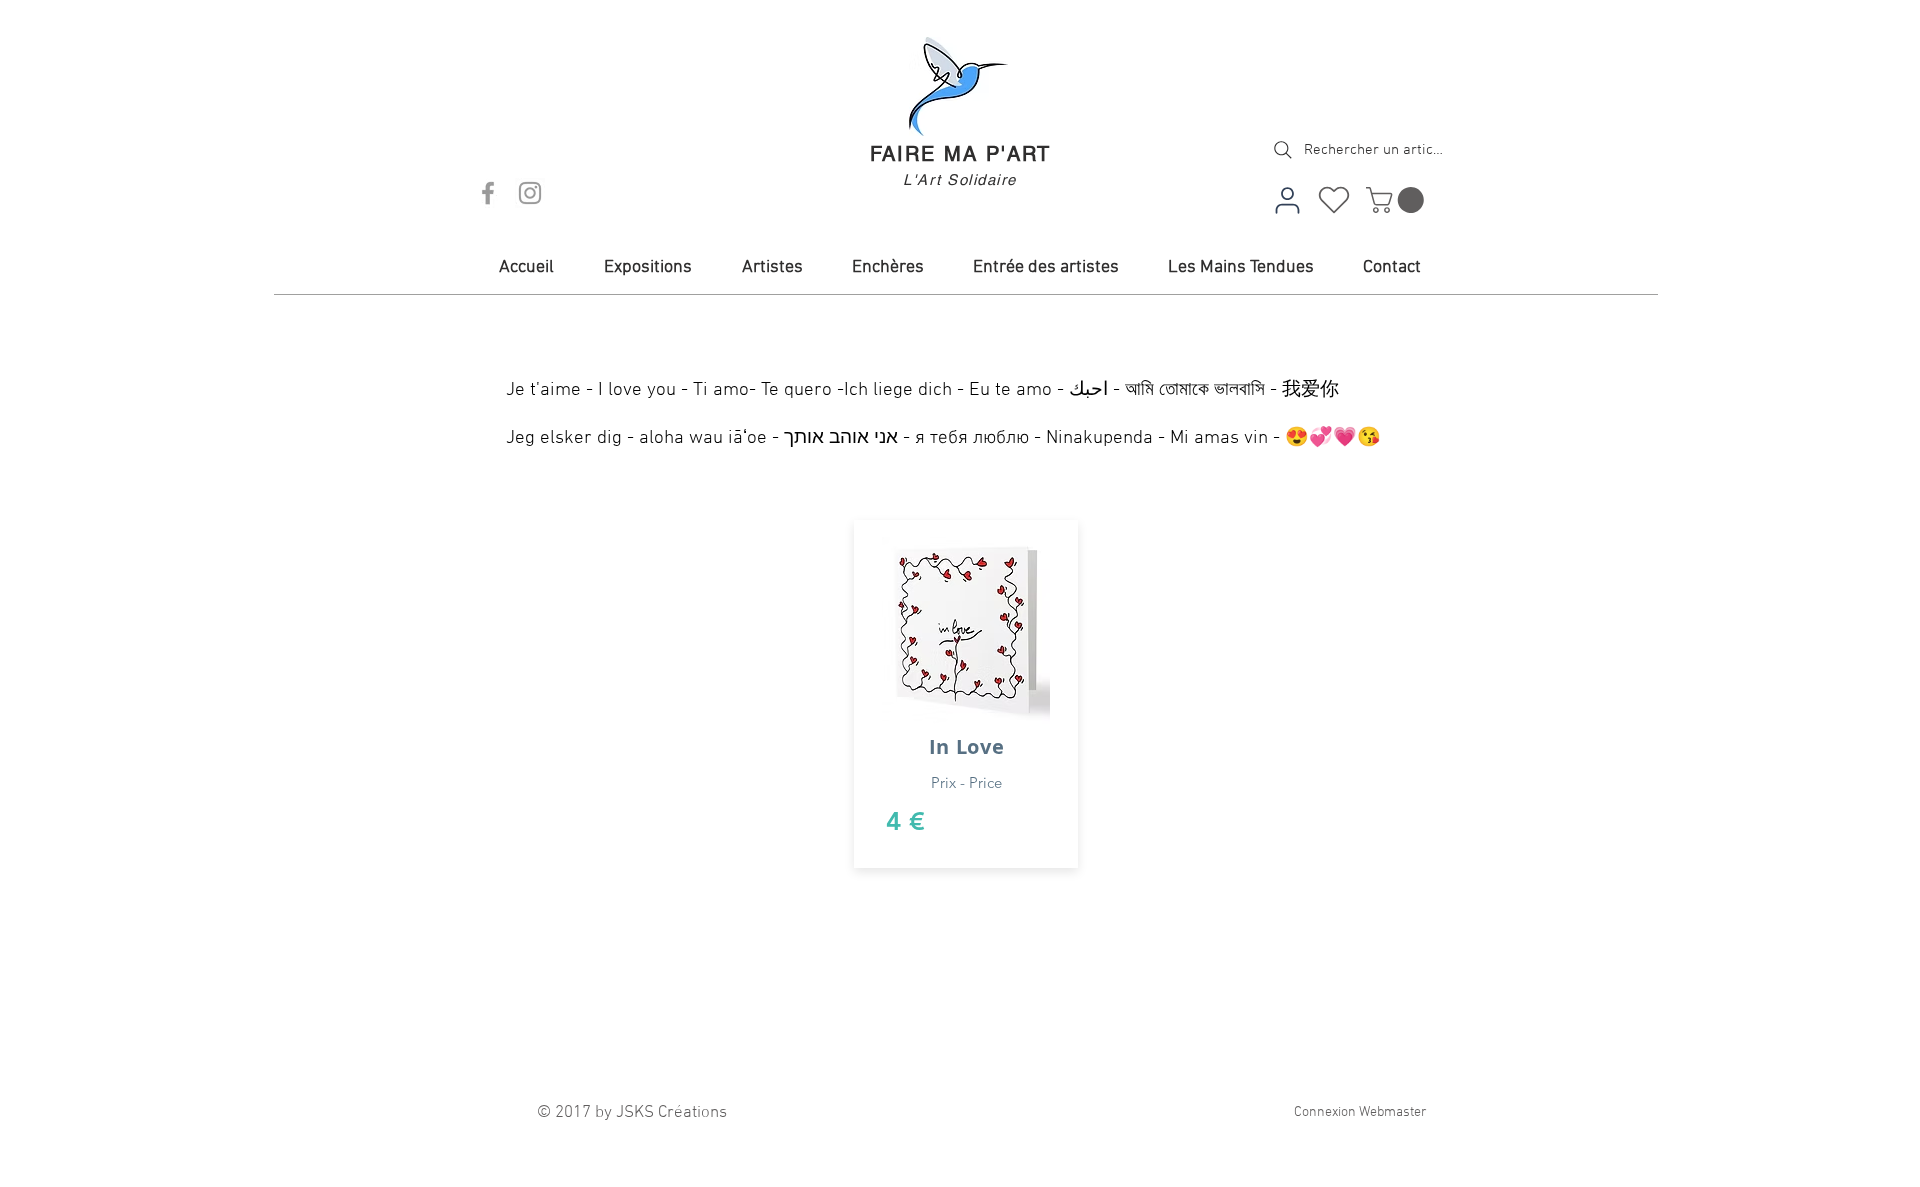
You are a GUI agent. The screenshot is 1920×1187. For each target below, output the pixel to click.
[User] (1287, 200)
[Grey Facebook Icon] (488, 193)
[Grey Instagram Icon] (530, 193)
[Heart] (1334, 200)
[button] (1398, 200)
